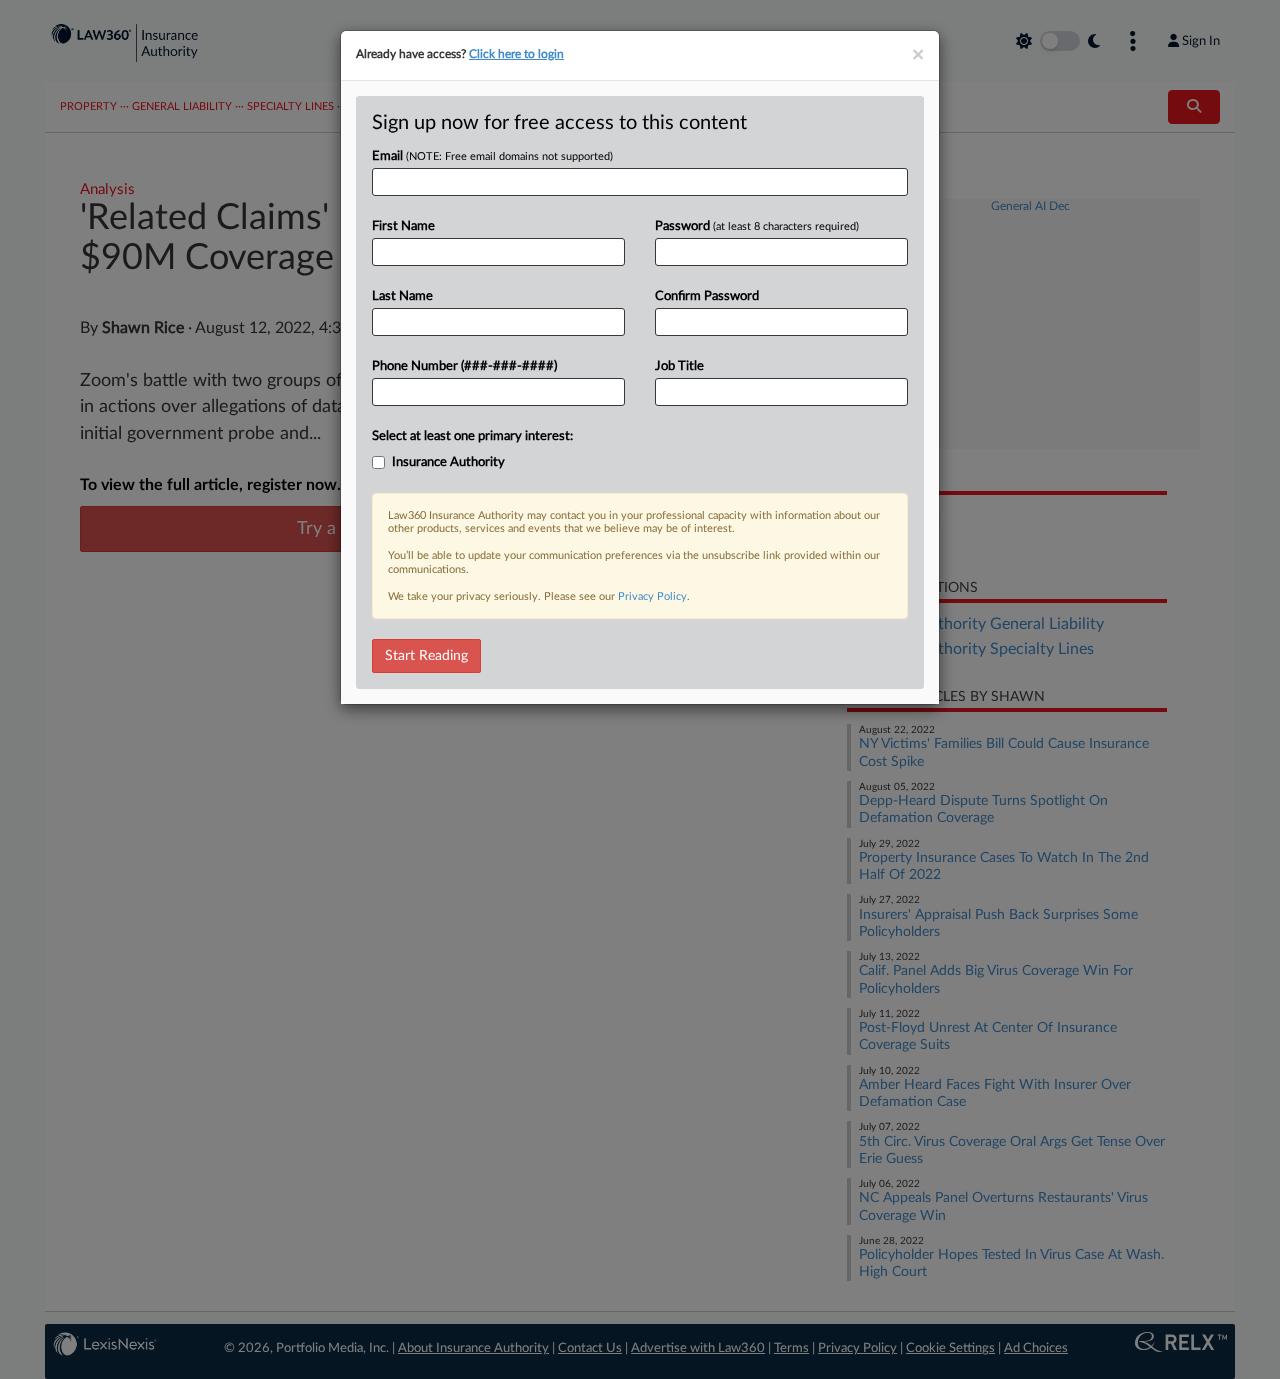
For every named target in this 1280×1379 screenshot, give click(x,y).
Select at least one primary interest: (472, 436)
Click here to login (516, 54)
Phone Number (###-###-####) (464, 366)
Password (757, 226)
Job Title (679, 366)
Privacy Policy (652, 596)
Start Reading (426, 656)
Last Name (402, 296)
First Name (403, 226)
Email (492, 156)
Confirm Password (707, 296)
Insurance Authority (448, 462)
